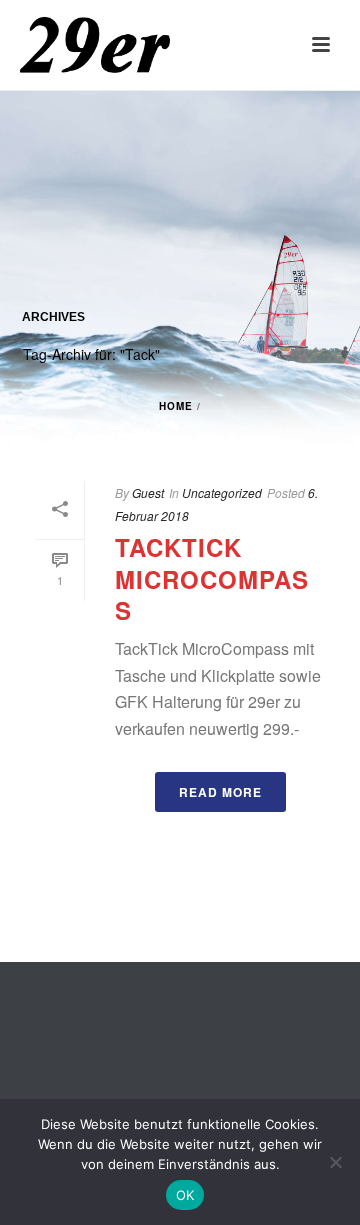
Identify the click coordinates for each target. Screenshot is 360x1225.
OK (185, 1195)
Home (176, 406)
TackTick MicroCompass (212, 578)
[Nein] (335, 1162)
